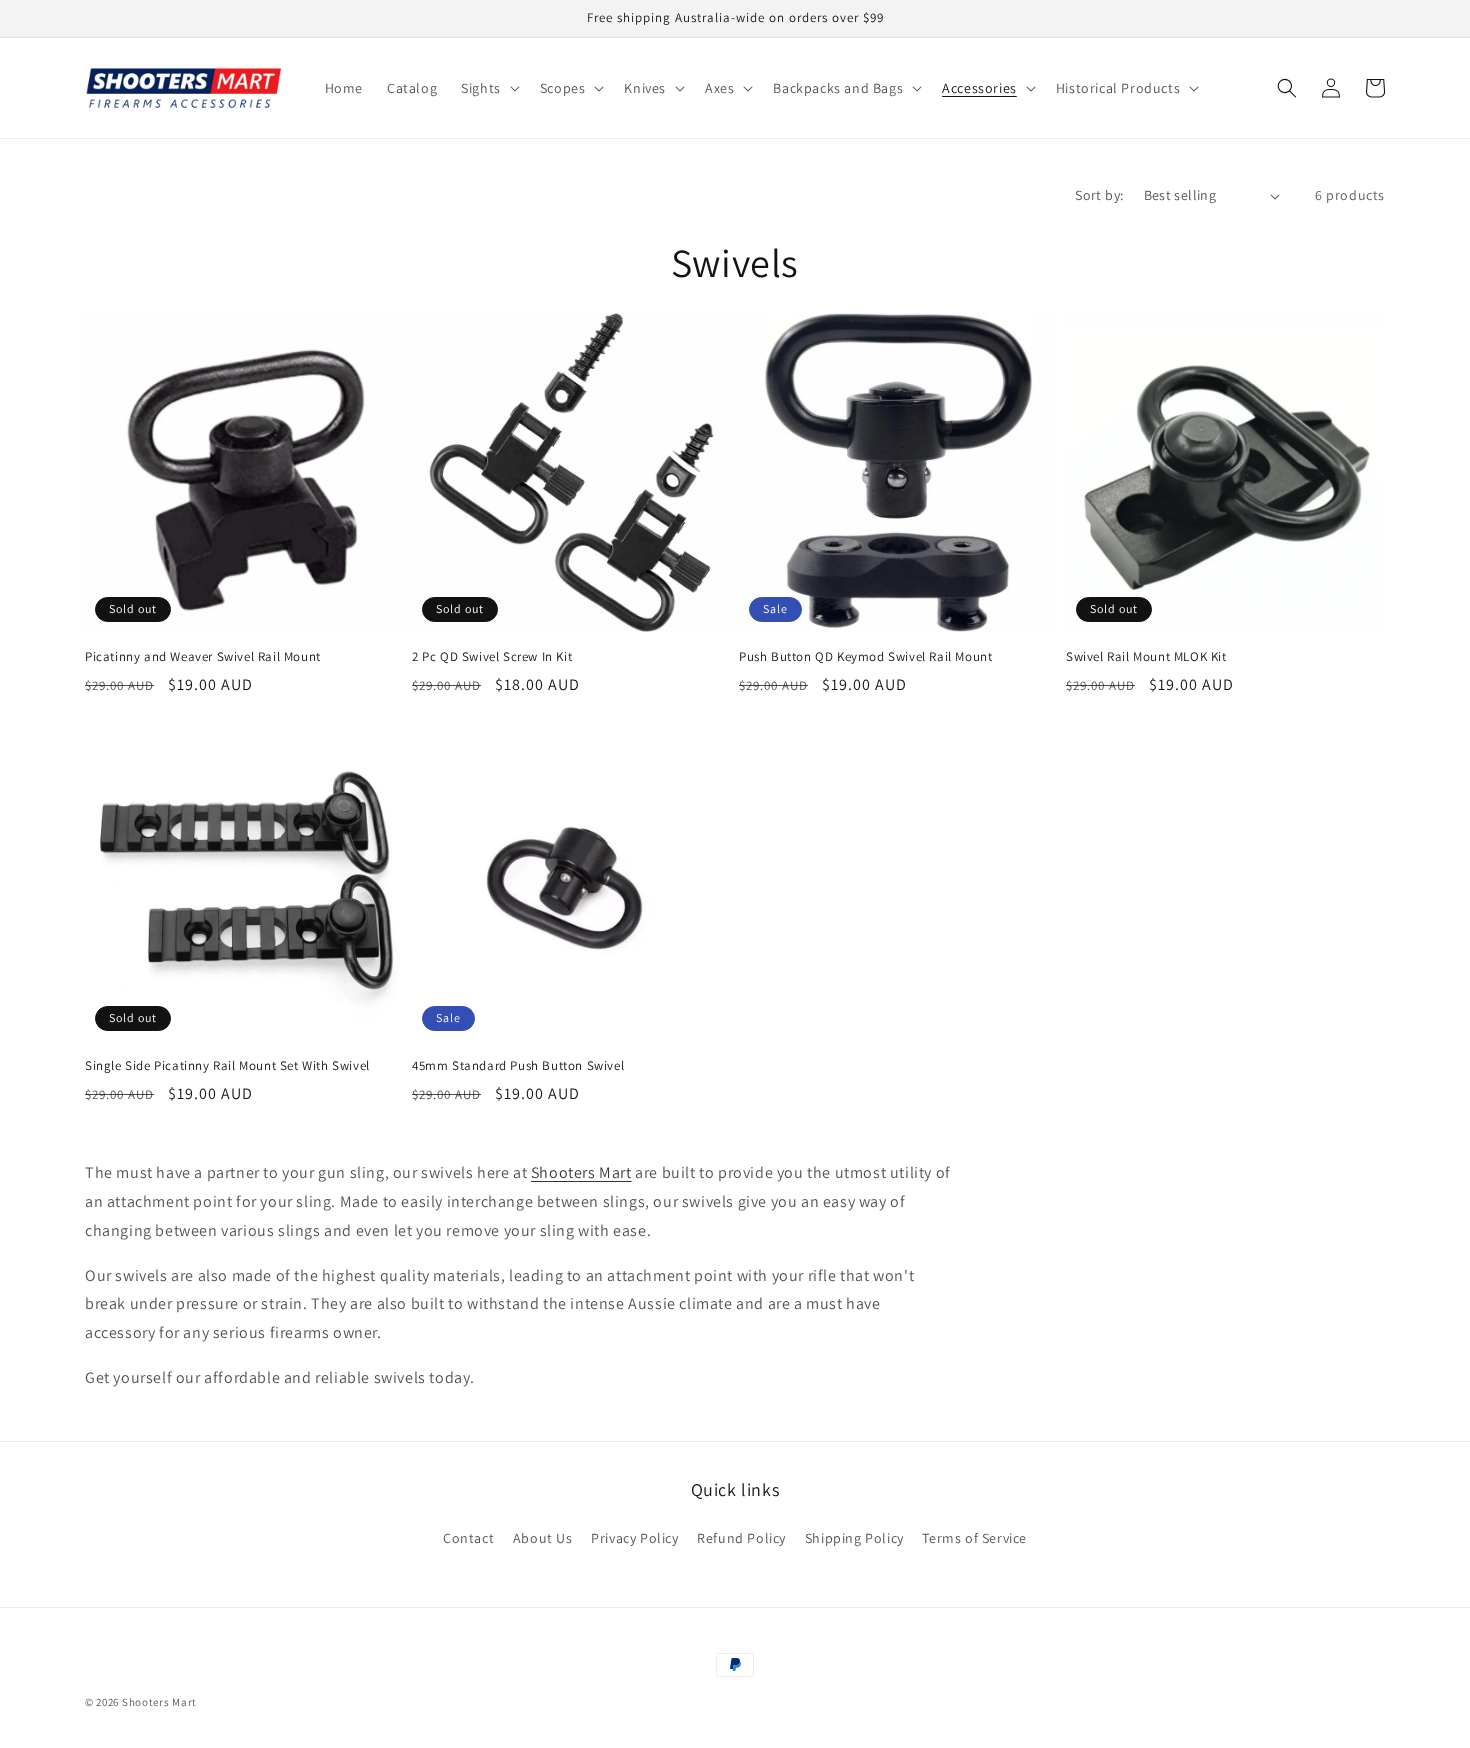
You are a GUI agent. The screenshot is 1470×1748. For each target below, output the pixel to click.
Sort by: (1099, 195)
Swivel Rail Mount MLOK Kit (1146, 657)
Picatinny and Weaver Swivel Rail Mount (203, 657)
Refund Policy (741, 1538)
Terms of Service (974, 1538)
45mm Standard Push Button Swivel (518, 1066)
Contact (468, 1538)
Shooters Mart (159, 1702)
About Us (543, 1538)
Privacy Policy (634, 1538)
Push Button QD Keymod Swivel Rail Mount (865, 657)
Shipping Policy (854, 1538)
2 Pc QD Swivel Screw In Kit (492, 657)
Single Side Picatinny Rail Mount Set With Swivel (227, 1066)
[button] (488, 88)
